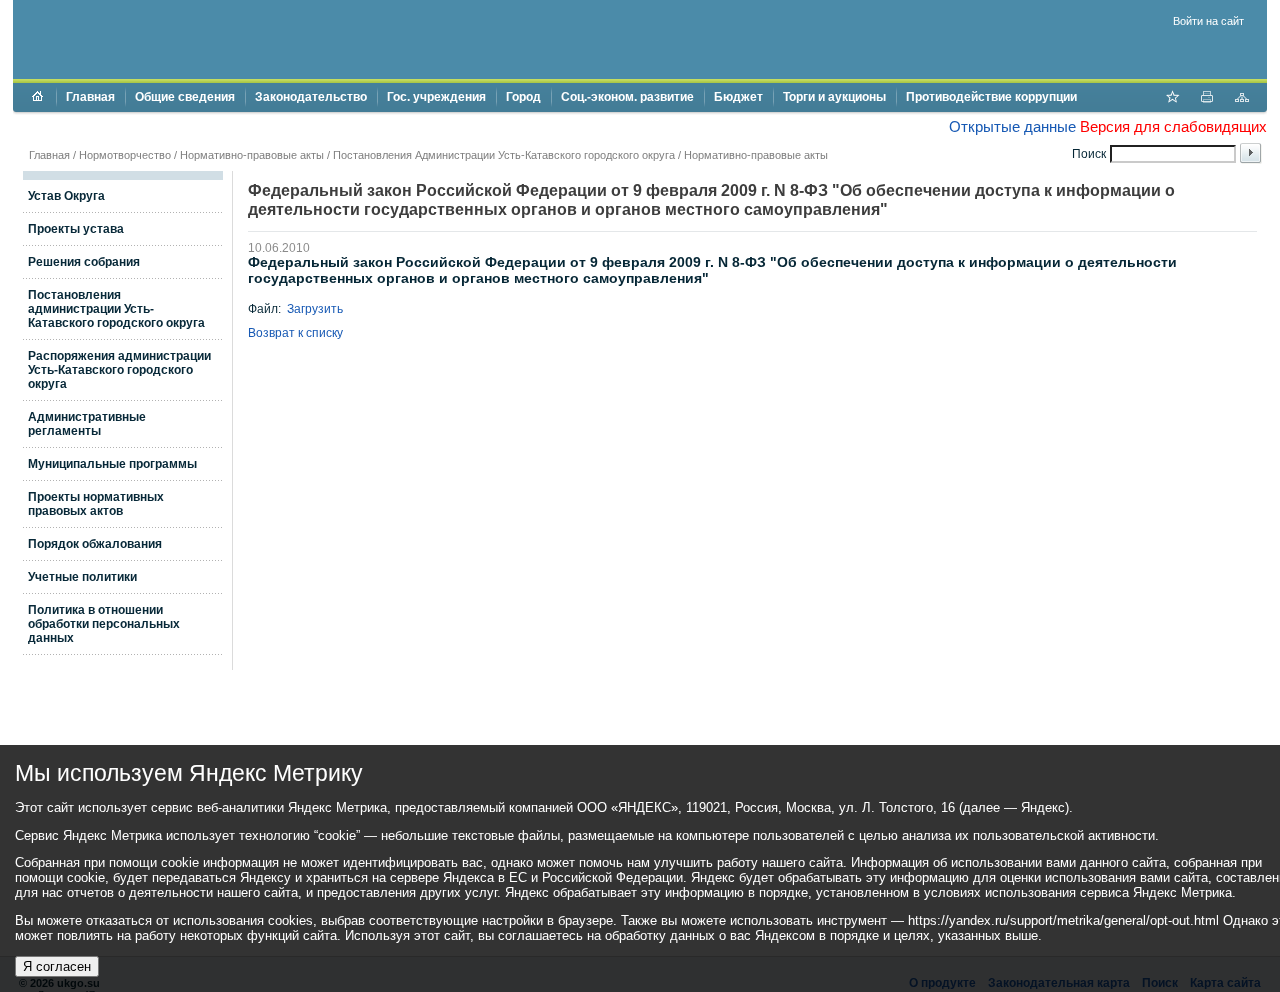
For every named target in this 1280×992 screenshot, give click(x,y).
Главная (90, 97)
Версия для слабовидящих (1173, 126)
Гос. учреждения (436, 97)
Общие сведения (185, 97)
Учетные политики (82, 577)
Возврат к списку (295, 333)
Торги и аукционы (834, 97)
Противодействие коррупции (991, 97)
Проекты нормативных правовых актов (96, 504)
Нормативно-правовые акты (252, 155)
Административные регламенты (87, 424)
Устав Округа (66, 196)
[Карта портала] (1242, 99)
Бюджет (738, 97)
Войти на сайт (1208, 21)
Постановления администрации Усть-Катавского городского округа (116, 309)
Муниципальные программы (112, 464)
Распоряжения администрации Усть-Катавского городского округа (119, 370)
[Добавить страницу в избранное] (1172, 99)
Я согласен (57, 966)
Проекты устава (76, 229)
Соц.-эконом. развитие (627, 97)
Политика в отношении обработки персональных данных (104, 624)
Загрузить (315, 309)
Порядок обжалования (95, 544)
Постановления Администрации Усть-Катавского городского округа (504, 155)
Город (523, 97)
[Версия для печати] (1207, 99)
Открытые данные (1012, 126)
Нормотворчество (125, 155)
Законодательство (311, 97)
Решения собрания (84, 262)
